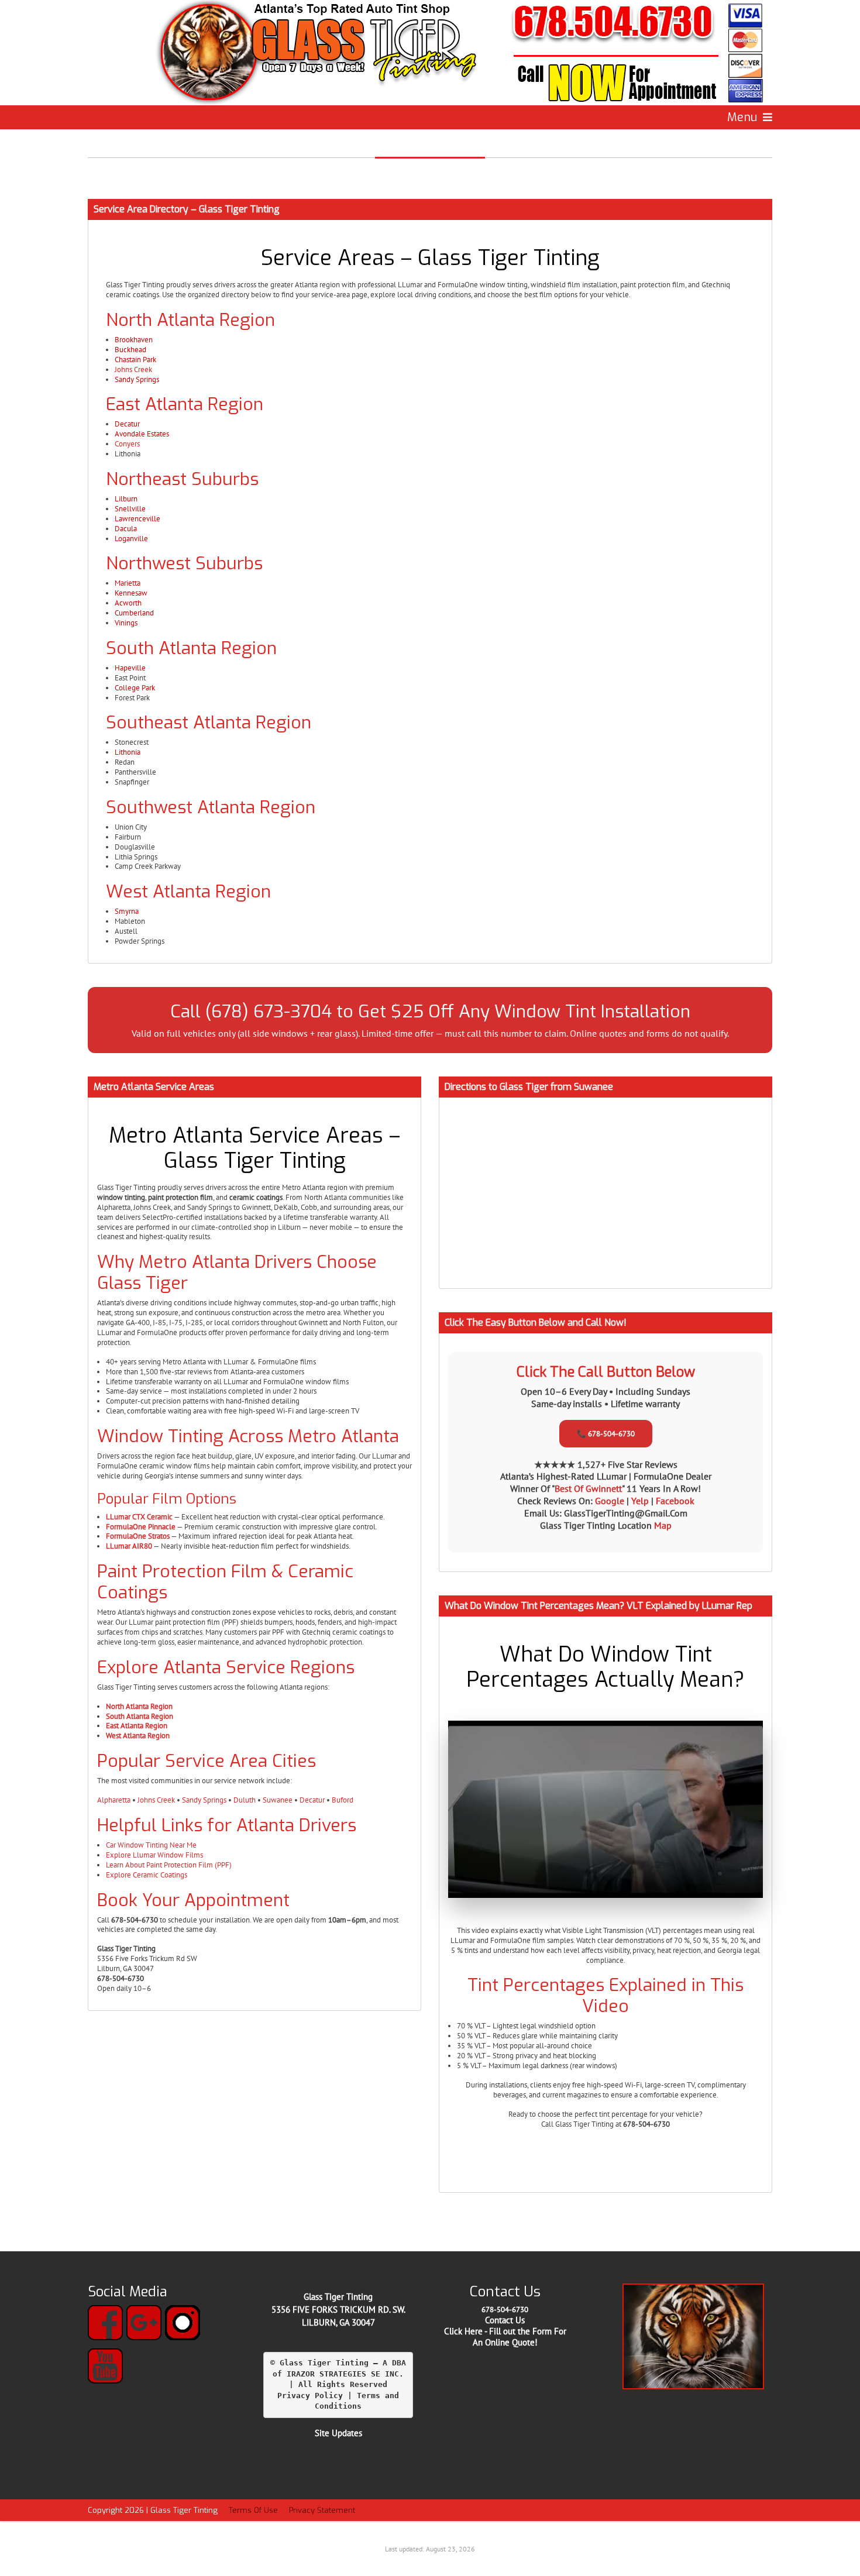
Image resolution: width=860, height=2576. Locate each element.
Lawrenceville (137, 519)
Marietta (128, 583)
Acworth (128, 603)
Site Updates (338, 2433)
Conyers (127, 444)
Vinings (126, 623)
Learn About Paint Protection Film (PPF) (169, 1865)
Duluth (245, 1800)
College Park (135, 688)
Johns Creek (133, 369)
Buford (343, 1800)
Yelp (641, 1501)
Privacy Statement (322, 2510)
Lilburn (126, 499)
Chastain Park (135, 360)
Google (611, 1501)
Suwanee (278, 1800)
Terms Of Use (253, 2510)
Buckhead (130, 350)
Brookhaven (134, 340)
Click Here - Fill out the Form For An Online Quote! (505, 2337)
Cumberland (134, 613)
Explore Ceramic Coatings (147, 1875)
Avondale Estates (142, 434)
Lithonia (128, 752)
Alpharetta (114, 1800)
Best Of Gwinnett (588, 1488)
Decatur (127, 424)
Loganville (131, 539)
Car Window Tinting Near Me (151, 1845)
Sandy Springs (137, 379)
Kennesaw (131, 593)
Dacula (126, 529)
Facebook (675, 1501)
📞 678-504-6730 (606, 1434)
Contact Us (505, 2320)
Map (663, 1525)
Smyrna (127, 911)
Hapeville (130, 668)
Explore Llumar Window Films (154, 1855)
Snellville (130, 509)
